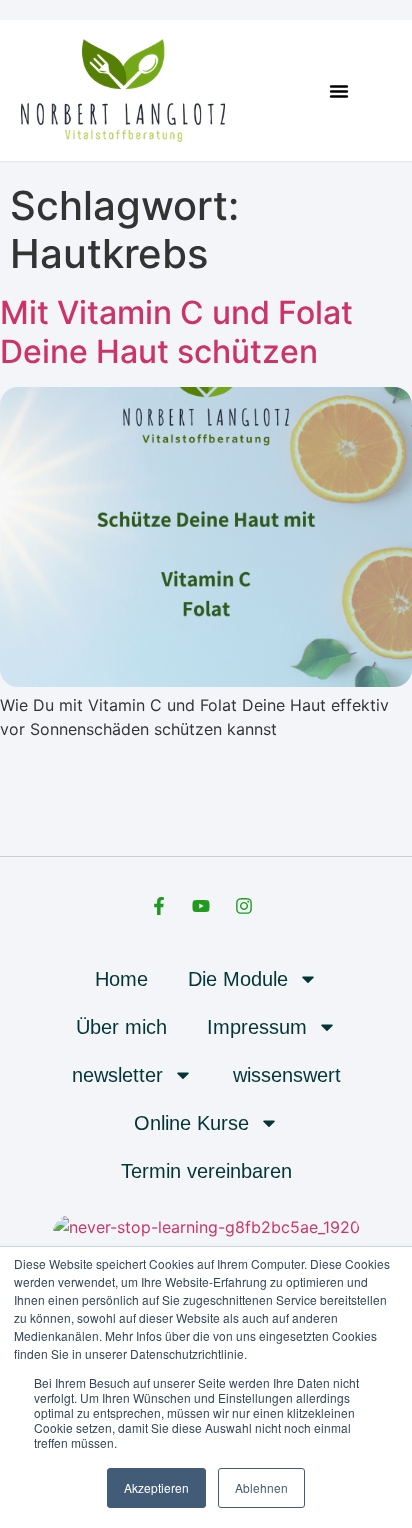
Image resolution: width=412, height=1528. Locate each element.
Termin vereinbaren (206, 1171)
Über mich (121, 1027)
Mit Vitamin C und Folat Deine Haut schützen (176, 331)
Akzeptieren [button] (156, 1487)
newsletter (117, 1075)
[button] (339, 91)
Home (121, 979)
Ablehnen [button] (261, 1487)
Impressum (257, 1027)
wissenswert (287, 1075)
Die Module (238, 979)
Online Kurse (191, 1123)
